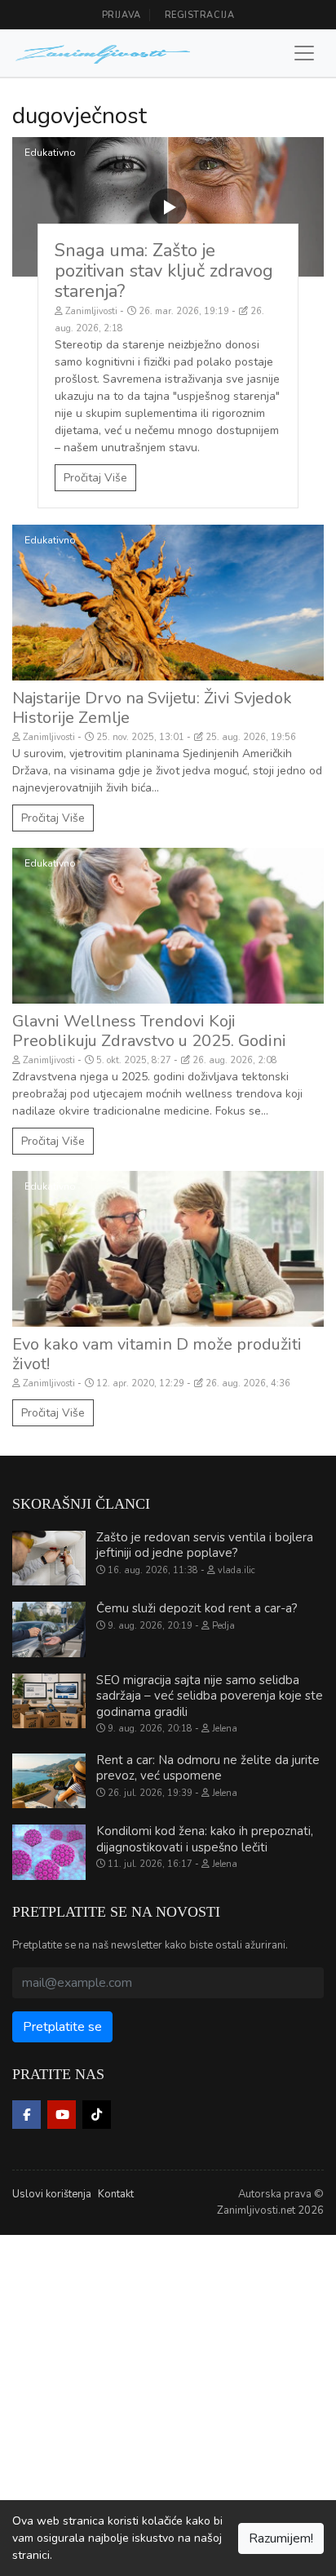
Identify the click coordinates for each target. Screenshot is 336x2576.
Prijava (122, 15)
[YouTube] (62, 2115)
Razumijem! (281, 2538)
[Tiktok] (97, 2115)
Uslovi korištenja (52, 2194)
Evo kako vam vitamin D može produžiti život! (157, 1354)
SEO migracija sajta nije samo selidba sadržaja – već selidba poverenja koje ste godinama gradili (210, 1696)
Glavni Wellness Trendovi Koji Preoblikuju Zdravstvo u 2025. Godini (149, 1031)
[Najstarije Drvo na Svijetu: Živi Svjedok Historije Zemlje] (168, 603)
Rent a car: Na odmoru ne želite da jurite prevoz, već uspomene (208, 1768)
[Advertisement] (168, 2403)
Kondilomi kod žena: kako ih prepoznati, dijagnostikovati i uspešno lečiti (205, 1839)
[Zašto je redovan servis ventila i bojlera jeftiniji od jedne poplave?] (49, 1558)
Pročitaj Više (95, 478)
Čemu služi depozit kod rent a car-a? (197, 1608)
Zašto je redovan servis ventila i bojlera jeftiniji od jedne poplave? (205, 1545)
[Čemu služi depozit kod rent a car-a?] (49, 1629)
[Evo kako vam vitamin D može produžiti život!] (168, 1249)
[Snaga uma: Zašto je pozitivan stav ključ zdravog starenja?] (168, 207)
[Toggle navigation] (304, 53)
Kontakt (116, 2194)
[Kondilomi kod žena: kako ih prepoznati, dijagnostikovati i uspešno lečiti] (49, 1852)
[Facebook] (27, 2115)
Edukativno (50, 153)
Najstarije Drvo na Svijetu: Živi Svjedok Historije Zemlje (152, 708)
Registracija (200, 15)
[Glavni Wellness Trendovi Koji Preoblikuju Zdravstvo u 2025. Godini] (168, 926)
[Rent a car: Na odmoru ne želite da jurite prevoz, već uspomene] (49, 1781)
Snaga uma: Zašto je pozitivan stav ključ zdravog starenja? (164, 271)
